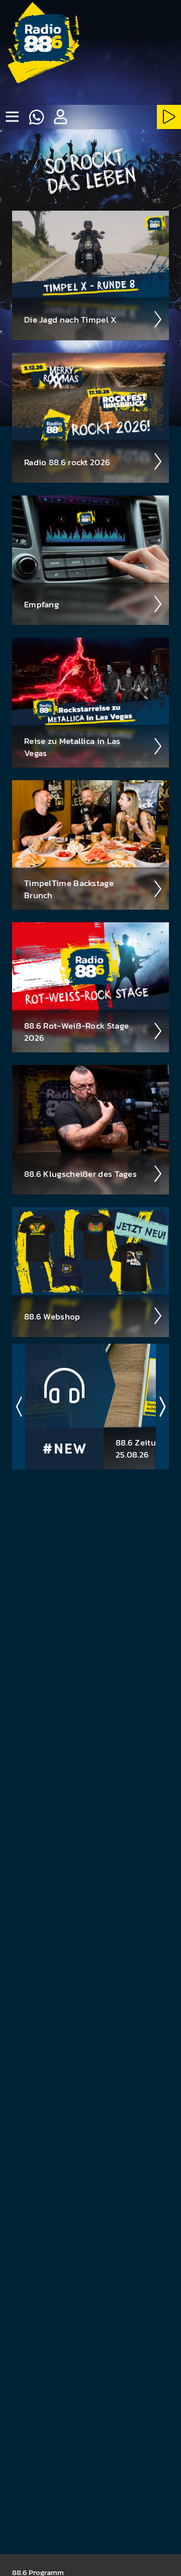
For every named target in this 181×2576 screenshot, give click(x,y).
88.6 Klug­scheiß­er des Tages (80, 1174)
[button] (60, 117)
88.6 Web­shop (52, 1316)
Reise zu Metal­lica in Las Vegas (72, 747)
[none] (12, 117)
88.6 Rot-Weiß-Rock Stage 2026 (76, 1032)
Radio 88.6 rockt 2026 (67, 462)
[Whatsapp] (36, 117)
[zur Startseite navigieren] (43, 43)
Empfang (41, 604)
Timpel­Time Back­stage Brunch (69, 889)
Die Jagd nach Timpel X (71, 320)
